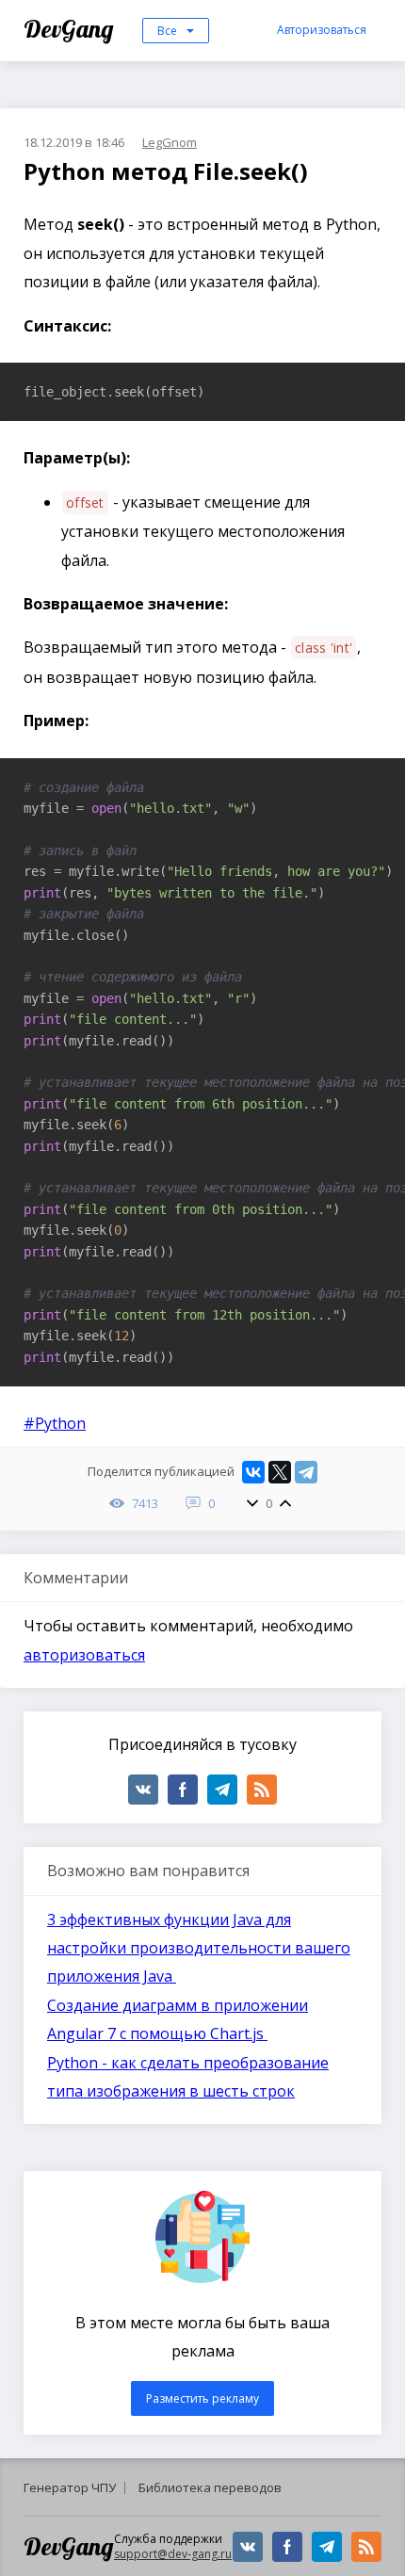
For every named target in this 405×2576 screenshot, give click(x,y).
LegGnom (170, 142)
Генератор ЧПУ (70, 2487)
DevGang (71, 29)
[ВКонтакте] (253, 1472)
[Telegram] (306, 1472)
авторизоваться (84, 1655)
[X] (280, 1472)
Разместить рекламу (202, 2398)
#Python (55, 1423)
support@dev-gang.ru (173, 2554)
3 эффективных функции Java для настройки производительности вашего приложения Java (199, 1948)
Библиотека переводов (210, 2487)
